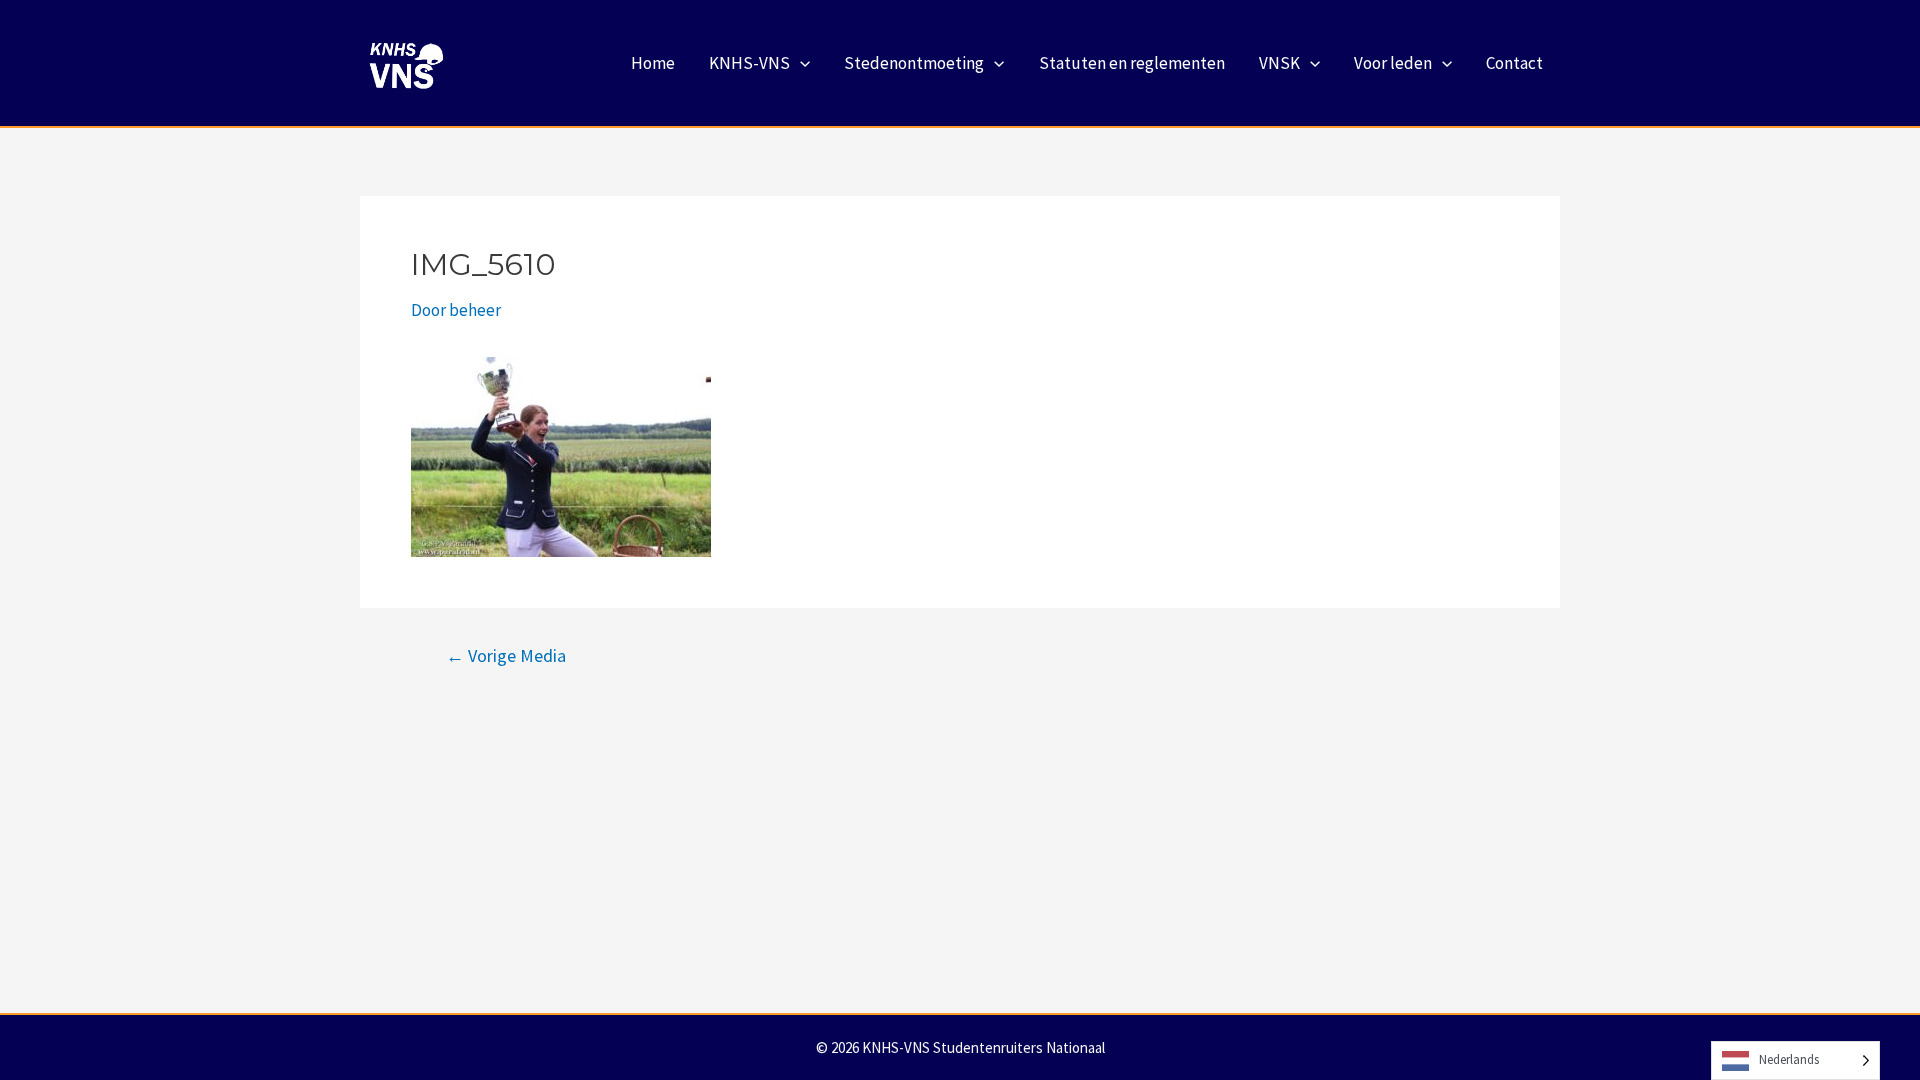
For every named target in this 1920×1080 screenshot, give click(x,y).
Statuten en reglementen (1132, 63)
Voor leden (1393, 63)
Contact (1514, 63)
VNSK (1279, 63)
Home (653, 63)
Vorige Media (506, 656)
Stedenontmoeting (914, 63)
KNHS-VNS (749, 63)
